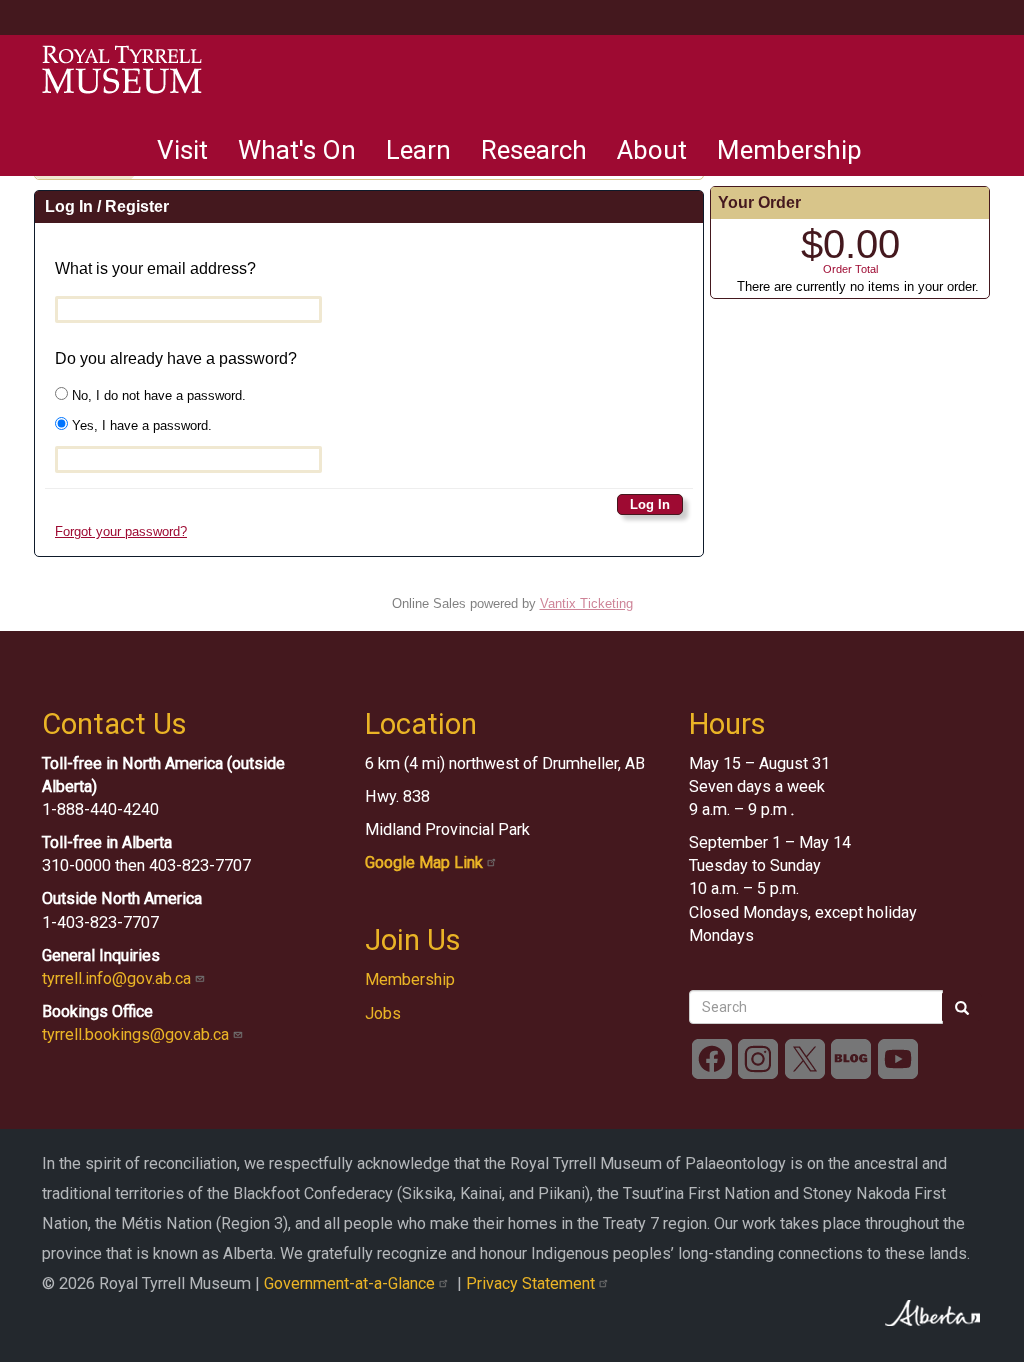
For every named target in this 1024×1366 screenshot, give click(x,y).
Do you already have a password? (176, 358)
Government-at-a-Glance (351, 1283)
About (652, 150)
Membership (789, 150)
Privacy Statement (532, 1283)
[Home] (122, 70)
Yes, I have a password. (140, 425)
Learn (418, 150)
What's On (297, 150)
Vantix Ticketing (586, 603)
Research (534, 150)
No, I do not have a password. (157, 395)
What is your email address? (155, 268)
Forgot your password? (121, 531)
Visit (182, 150)
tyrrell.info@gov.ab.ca (118, 978)
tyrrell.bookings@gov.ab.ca (137, 1034)
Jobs (383, 1013)
